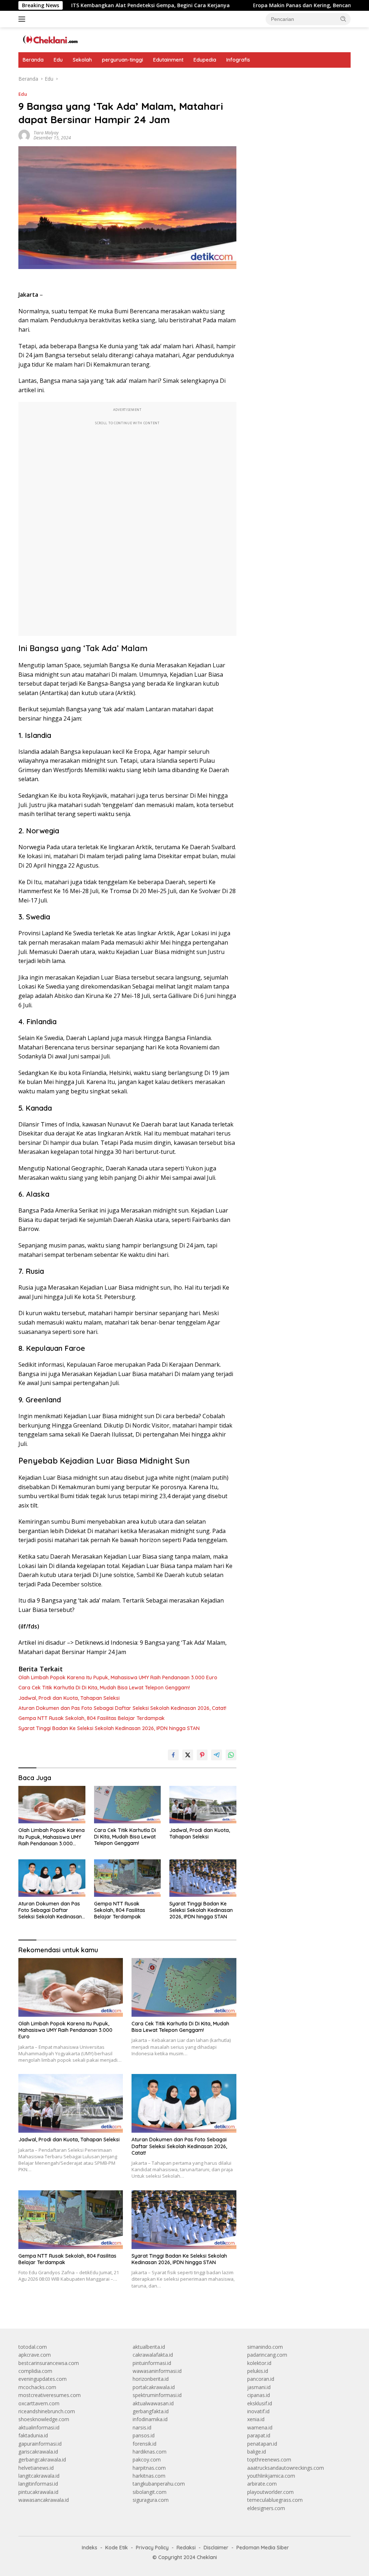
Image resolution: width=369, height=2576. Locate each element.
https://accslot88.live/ (272, 79)
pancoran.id (261, 2379)
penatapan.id (262, 2444)
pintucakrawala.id (38, 2492)
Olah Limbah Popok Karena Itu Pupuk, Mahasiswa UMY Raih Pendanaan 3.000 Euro (118, 1677)
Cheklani (207, 2557)
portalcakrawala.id (154, 2387)
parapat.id (259, 2435)
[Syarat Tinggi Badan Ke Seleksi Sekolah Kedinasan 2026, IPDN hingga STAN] (203, 1878)
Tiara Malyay (46, 133)
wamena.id (260, 2427)
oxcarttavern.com (39, 2403)
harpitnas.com (149, 2468)
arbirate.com (262, 2484)
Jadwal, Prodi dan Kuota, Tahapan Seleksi (69, 1698)
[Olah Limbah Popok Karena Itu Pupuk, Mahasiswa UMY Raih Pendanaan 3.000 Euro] (52, 1805)
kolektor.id (259, 2363)
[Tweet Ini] (188, 1755)
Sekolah (82, 60)
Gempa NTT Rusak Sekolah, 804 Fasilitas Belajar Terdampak (92, 1718)
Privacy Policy (152, 2548)
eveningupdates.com (43, 2379)
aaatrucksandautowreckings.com (286, 2468)
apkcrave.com (35, 2355)
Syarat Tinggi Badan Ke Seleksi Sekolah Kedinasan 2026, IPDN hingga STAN (109, 1728)
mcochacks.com (37, 2387)
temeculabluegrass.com (275, 2500)
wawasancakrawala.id (44, 2500)
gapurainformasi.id (40, 2444)
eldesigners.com (266, 2508)
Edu (58, 60)
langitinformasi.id (38, 2484)
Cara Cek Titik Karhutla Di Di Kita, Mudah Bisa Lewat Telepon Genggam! (104, 1688)
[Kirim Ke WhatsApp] (231, 1755)
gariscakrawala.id (38, 2452)
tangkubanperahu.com (159, 2484)
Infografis (238, 60)
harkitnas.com (149, 2476)
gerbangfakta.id (151, 2411)
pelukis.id (258, 2371)
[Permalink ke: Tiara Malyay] (24, 135)
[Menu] (23, 19)
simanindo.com (265, 2347)
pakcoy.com (147, 2459)
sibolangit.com (150, 2492)
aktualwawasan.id (153, 2403)
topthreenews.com (269, 2459)
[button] (343, 19)
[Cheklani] (49, 39)
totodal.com (33, 2347)
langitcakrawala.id (39, 2476)
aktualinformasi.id (39, 2427)
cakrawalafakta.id (153, 2355)
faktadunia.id (33, 2435)
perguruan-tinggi (123, 60)
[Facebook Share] (173, 1755)
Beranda (33, 60)
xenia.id (256, 2419)
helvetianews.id (36, 2468)
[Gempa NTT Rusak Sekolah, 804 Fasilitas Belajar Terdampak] (128, 1878)
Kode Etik (117, 2548)
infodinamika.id (150, 2419)
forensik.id (145, 2444)
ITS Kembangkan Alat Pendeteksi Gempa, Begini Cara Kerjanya (96, 5)
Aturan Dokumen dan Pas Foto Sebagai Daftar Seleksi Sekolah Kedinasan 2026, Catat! (122, 1708)
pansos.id (144, 2435)
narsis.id (142, 2427)
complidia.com (35, 2371)
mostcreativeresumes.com (50, 2395)
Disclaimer (216, 2548)
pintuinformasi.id (152, 2363)
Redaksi (186, 2548)
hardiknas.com (150, 2452)
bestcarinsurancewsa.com (49, 2363)
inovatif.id (258, 2411)
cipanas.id (259, 2395)
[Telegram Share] (217, 1755)
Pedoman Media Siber (263, 2548)
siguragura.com (151, 2500)
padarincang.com (267, 2355)
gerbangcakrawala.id (42, 2459)
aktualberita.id (149, 2347)
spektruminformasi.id (157, 2395)
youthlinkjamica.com (271, 2476)
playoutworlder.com (270, 2492)
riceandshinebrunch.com (47, 2411)
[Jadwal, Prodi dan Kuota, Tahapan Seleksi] (203, 1805)
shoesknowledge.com (44, 2419)
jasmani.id (259, 2387)
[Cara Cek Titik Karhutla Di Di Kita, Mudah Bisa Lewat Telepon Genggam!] (128, 1805)
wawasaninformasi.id (157, 2371)
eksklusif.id (260, 2403)
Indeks (90, 2548)
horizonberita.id (151, 2379)
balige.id (257, 2452)
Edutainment (168, 60)
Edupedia (205, 60)
